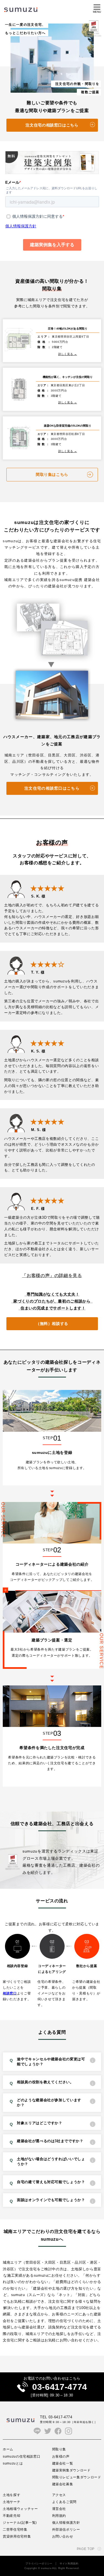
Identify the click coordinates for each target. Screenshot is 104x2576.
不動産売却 (12, 2516)
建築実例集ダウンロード (71, 2470)
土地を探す (12, 2495)
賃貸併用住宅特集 (17, 2536)
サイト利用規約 (69, 2564)
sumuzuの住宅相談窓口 (21, 2456)
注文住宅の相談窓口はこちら (52, 125)
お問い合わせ (63, 2536)
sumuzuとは (13, 2463)
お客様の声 (61, 2456)
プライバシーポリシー (39, 2564)
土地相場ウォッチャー (20, 2509)
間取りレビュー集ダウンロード (77, 2477)
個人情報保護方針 (66, 2522)
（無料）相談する (52, 1324)
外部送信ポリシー (66, 2529)
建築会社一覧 (63, 2463)
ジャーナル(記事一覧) (20, 2522)
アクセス (59, 2495)
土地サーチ (12, 2502)
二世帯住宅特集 (15, 2529)
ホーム (8, 2449)
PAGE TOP (86, 2549)
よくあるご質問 (64, 2502)
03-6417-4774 (60, 2387)
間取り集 (59, 2449)
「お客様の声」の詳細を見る (52, 1276)
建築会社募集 (63, 2484)
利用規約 (59, 2516)
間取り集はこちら (52, 474)
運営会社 (59, 2509)
